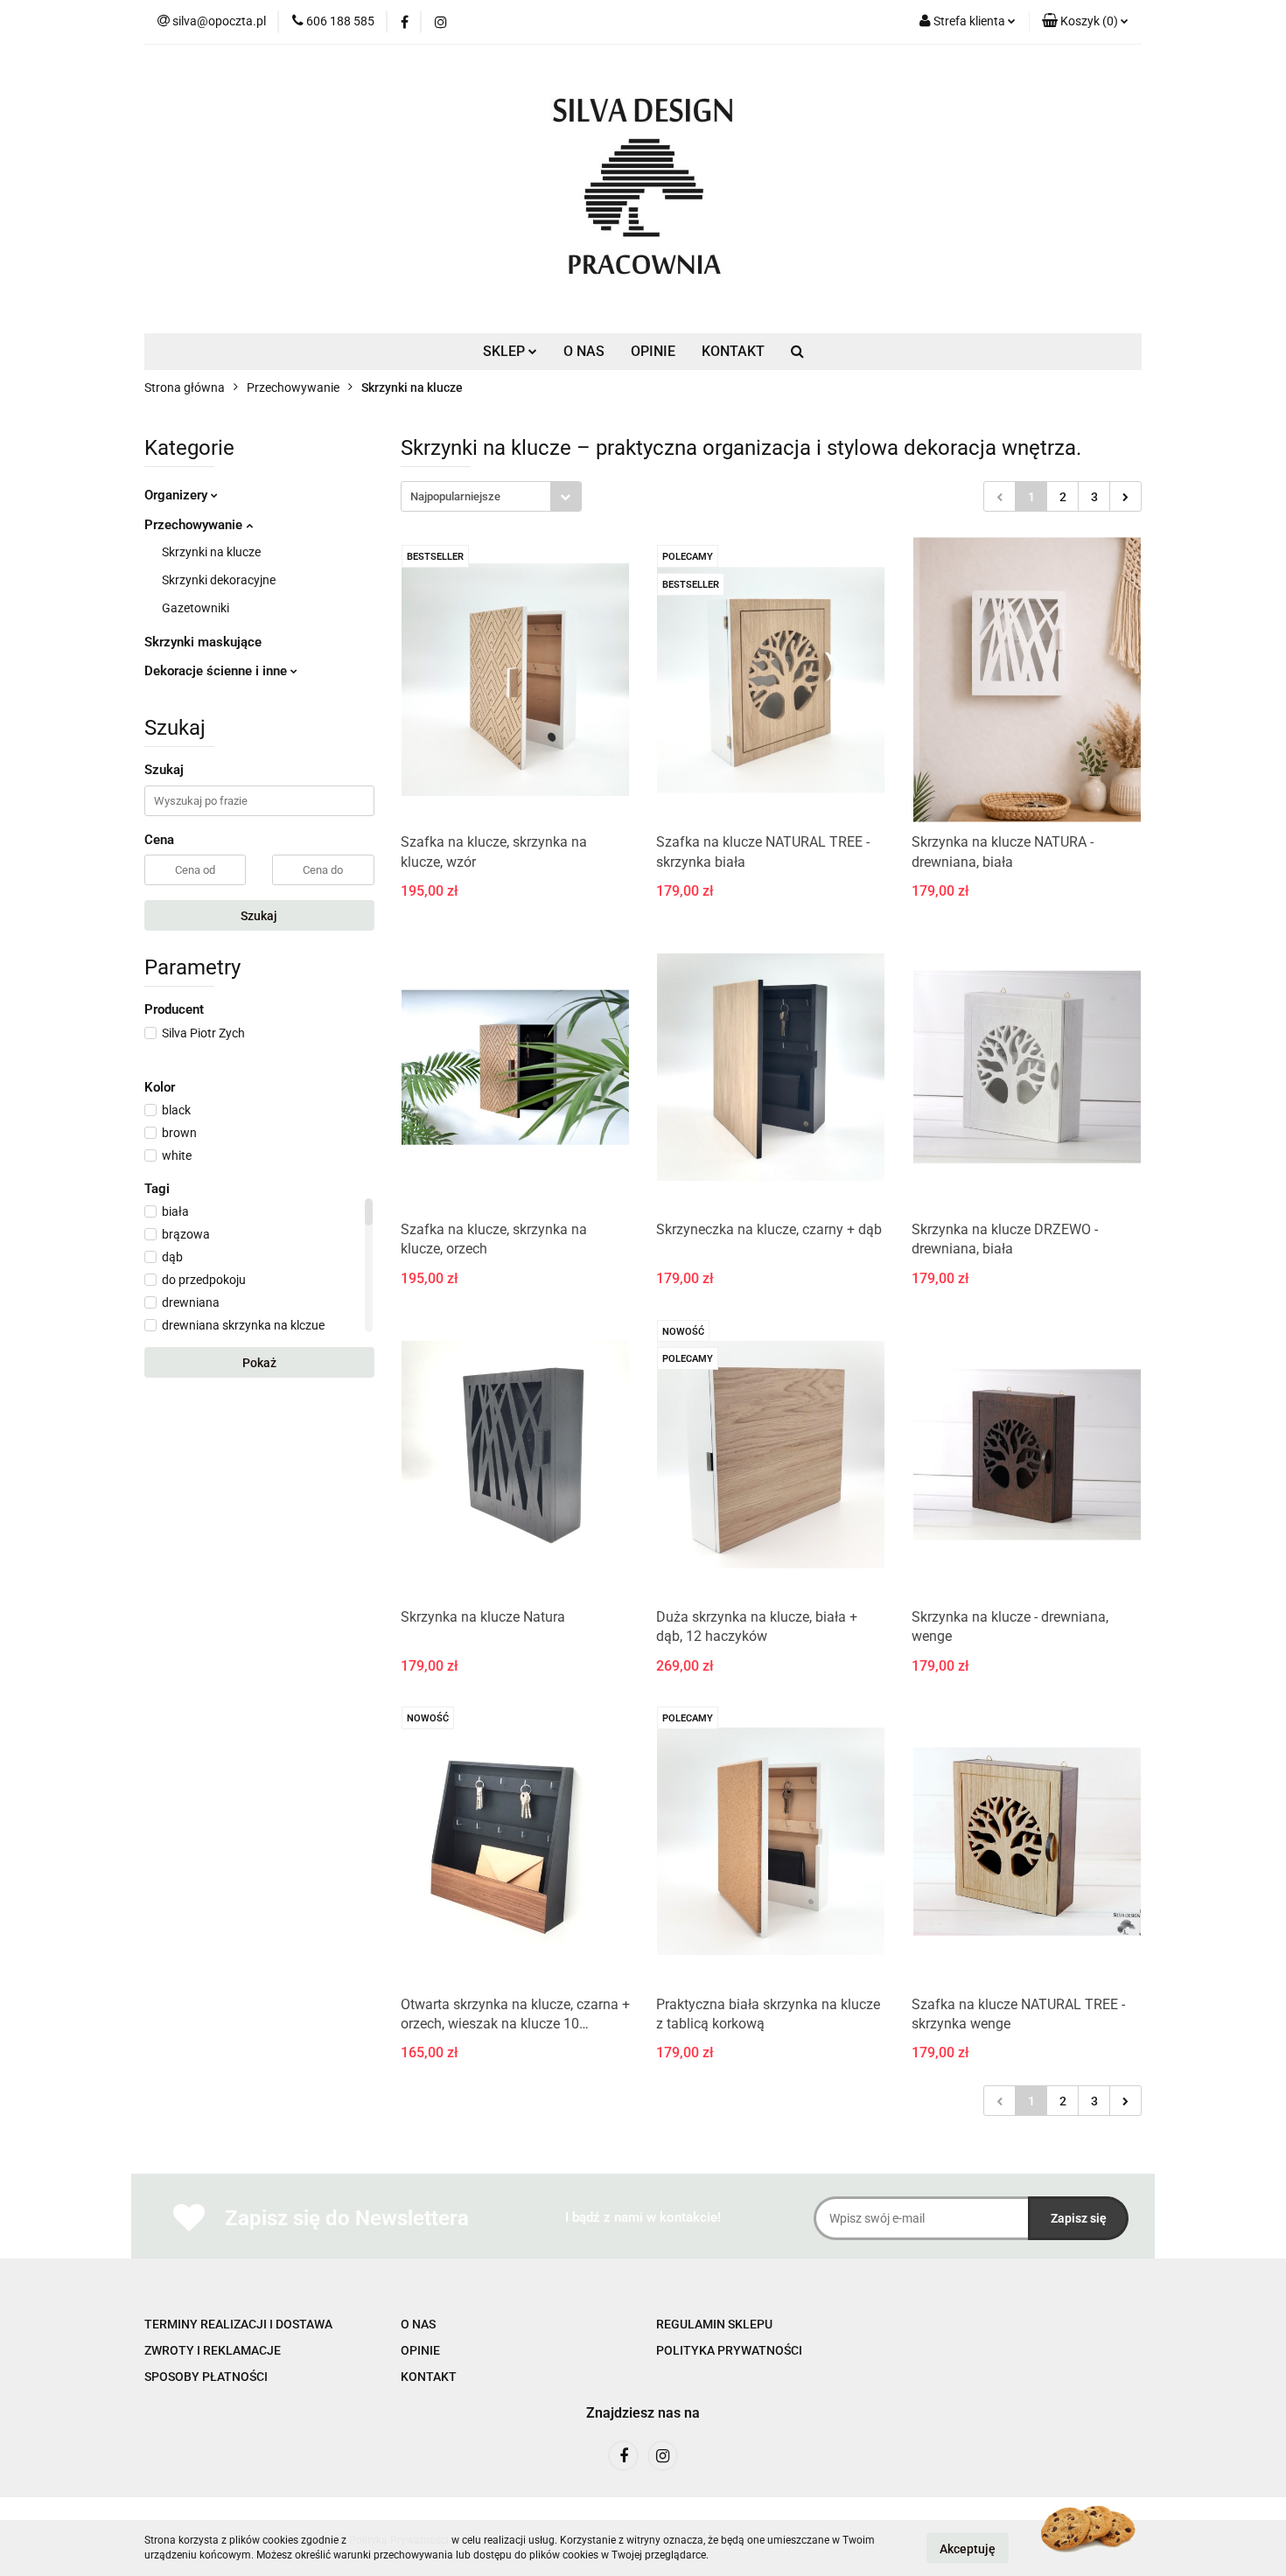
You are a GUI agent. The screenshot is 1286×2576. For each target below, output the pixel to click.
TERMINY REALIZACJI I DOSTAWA (238, 2324)
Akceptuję (968, 2548)
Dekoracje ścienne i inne (217, 671)
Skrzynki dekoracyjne (219, 580)
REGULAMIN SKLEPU (714, 2324)
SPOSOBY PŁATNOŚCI (206, 2377)
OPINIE (653, 351)
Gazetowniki (196, 608)
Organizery (178, 495)
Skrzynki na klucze (211, 552)
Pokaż (259, 1363)
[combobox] (491, 496)
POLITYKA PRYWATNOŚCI (729, 2350)
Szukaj (259, 916)
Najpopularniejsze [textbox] (455, 496)
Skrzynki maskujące (203, 642)
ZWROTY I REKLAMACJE (213, 2350)
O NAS (584, 351)
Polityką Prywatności (399, 2540)
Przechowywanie (195, 525)
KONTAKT (733, 351)
